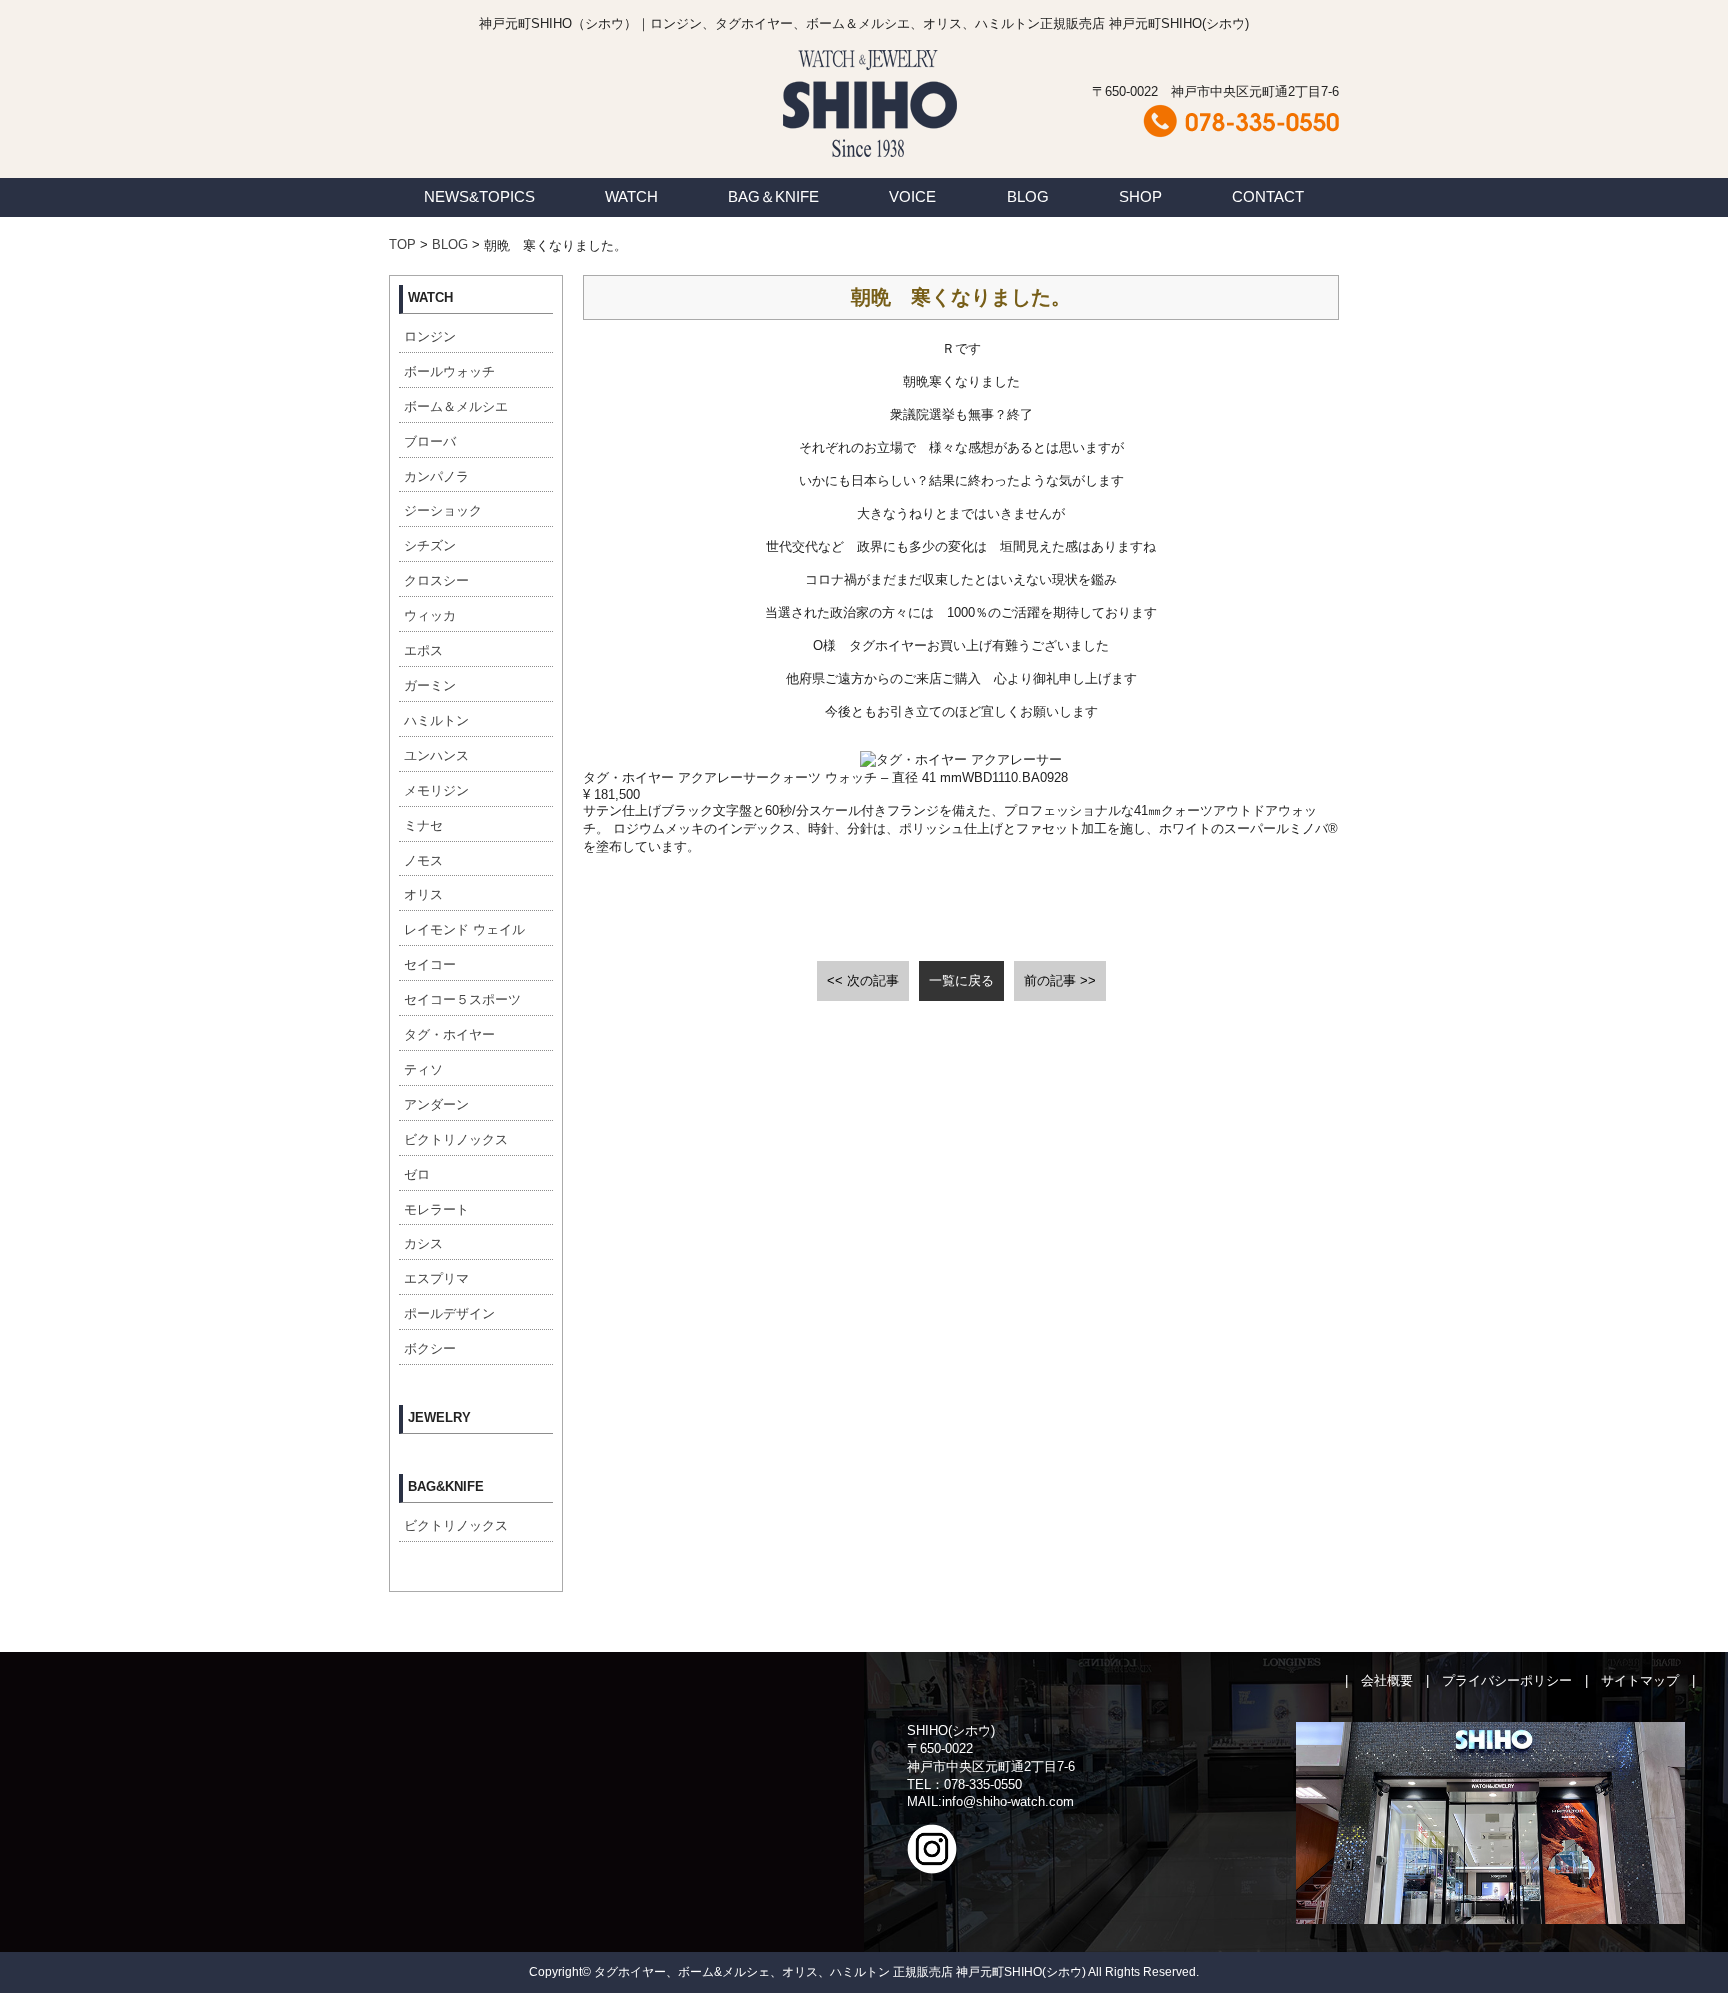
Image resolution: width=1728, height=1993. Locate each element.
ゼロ (417, 1174)
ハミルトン (436, 720)
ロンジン (430, 336)
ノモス (423, 860)
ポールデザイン (449, 1313)
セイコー (430, 964)
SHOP (1140, 196)
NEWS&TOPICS (479, 196)
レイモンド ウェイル (464, 929)
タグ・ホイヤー (449, 1034)
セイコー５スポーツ (462, 999)
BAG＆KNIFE (773, 196)
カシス (423, 1243)
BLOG (1028, 196)
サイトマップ (1640, 1680)
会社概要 (1387, 1680)
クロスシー (436, 580)
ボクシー (430, 1348)
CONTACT (1268, 196)
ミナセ (423, 825)
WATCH (631, 196)
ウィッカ (430, 615)
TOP (402, 244)
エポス (423, 650)
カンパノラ (436, 476)
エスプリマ (436, 1278)
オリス (423, 894)
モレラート (436, 1209)
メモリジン (436, 790)
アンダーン (436, 1104)
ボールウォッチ (449, 371)
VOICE (912, 196)
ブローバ (430, 441)
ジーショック (443, 510)
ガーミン (430, 685)
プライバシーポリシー (1507, 1680)
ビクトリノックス (456, 1139)
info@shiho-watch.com (1008, 1801)
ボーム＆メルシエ (456, 406)
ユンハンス (436, 755)
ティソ (423, 1069)
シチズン (430, 545)
